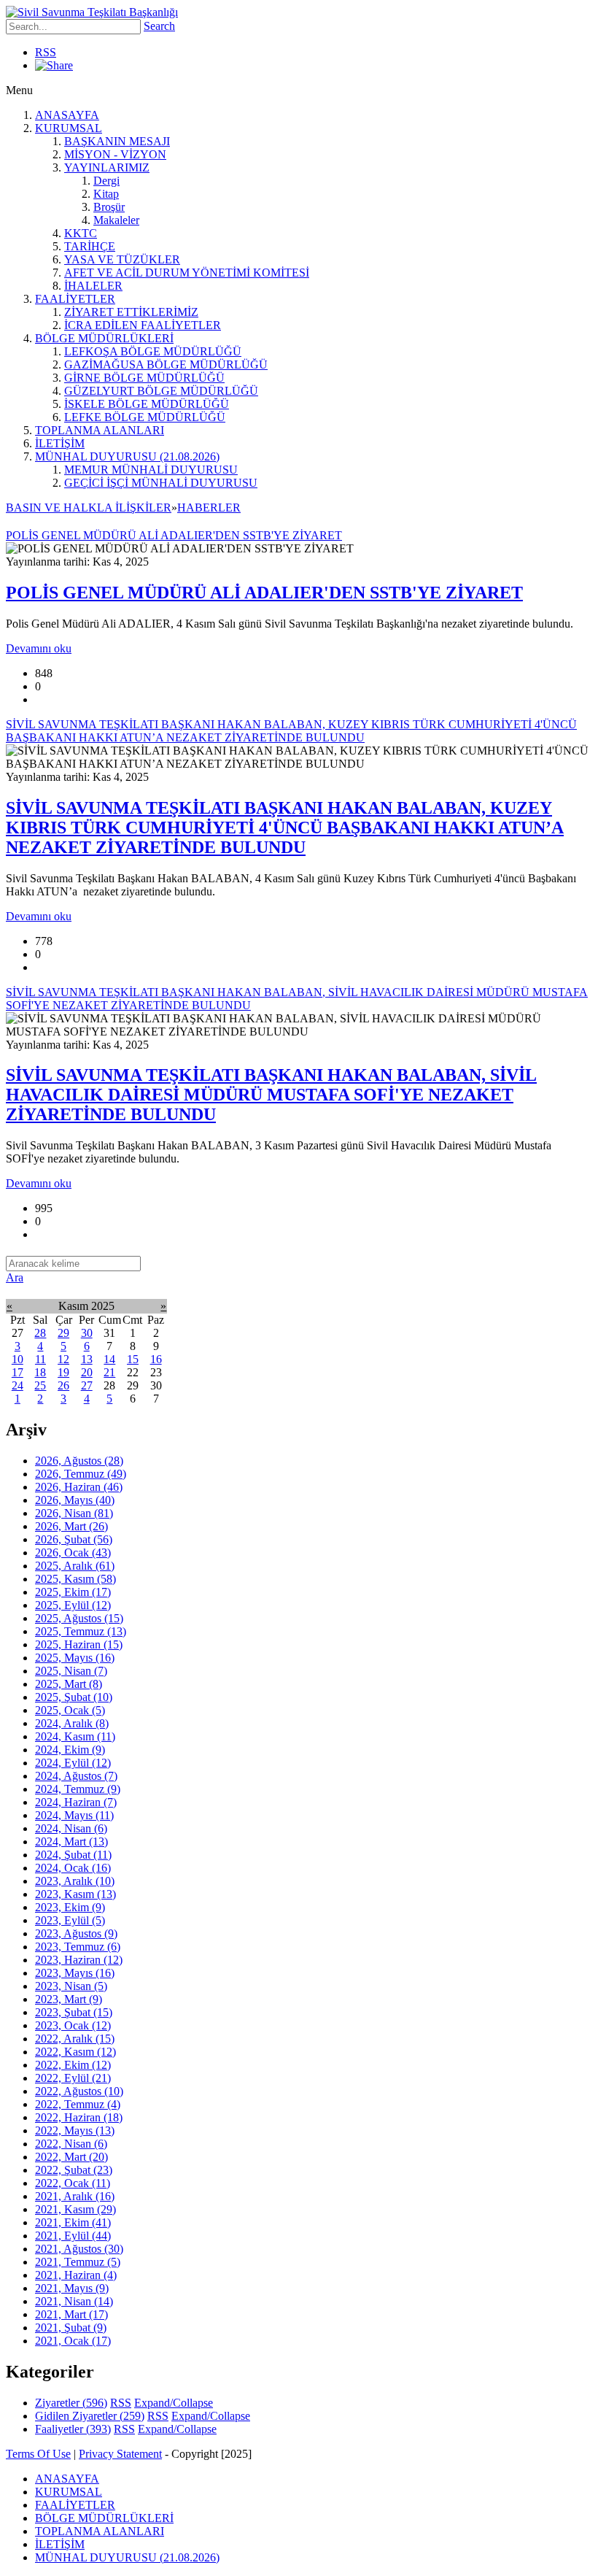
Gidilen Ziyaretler (90, 2416)
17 (18, 1372)
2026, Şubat (74, 1539)
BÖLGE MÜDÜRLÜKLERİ (104, 338)
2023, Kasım (75, 1894)
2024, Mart (71, 1842)
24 (18, 1385)
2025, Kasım (75, 1579)
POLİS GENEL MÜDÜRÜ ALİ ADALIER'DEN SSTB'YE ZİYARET (264, 593)
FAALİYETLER (75, 299)
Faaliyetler (73, 2429)
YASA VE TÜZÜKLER (122, 259)
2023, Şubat (74, 2012)
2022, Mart (71, 2157)
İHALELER (93, 286)
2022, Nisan (71, 2144)
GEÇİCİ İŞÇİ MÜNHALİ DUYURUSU (161, 483)
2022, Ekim (73, 2065)
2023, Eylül (70, 1920)
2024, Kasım (75, 1736)
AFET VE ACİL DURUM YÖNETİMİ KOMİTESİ (187, 273)
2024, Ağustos (76, 1776)
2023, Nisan (71, 1986)
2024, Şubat (73, 1855)
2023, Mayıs (75, 1973)
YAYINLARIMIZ (107, 167)
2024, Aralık (72, 1723)
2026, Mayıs (75, 1500)
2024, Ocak (73, 1868)
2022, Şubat (74, 2170)
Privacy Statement (120, 2454)
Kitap (106, 194)
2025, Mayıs (75, 1658)
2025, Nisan (71, 1671)
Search (159, 26)
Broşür (109, 207)
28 (40, 1333)
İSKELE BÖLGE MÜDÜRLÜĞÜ (147, 404)
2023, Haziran (79, 1960)
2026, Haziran (79, 1487)
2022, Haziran (79, 2117)
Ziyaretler (71, 2403)
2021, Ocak (73, 2341)
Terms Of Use (38, 2454)
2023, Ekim (70, 1907)
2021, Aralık (75, 2196)
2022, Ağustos (79, 2091)
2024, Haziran (76, 1802)
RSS (46, 52)
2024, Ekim (70, 1750)
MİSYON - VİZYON (115, 154)
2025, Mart (69, 1684)
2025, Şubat (74, 1697)
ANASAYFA (67, 115)
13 (87, 1359)
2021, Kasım (75, 2209)
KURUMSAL (69, 128)
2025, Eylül (73, 1605)
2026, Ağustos (79, 1461)
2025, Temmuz (81, 1631)
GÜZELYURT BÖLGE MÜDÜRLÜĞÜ (161, 391)
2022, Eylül (73, 2078)
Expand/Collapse (174, 2403)
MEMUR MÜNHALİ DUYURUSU (151, 470)
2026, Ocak (73, 1553)
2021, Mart (71, 2314)
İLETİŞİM (60, 443)
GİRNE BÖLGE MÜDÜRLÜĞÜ (144, 378)
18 (40, 1372)
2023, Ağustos (76, 1933)
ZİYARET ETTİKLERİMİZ (131, 312)
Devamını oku (39, 648)
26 (63, 1385)
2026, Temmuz (81, 1474)
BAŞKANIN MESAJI (117, 141)
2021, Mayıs (72, 2288)
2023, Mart (69, 1999)
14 (109, 1359)
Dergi (106, 181)
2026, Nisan (74, 1513)
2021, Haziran (76, 2275)
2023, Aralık (75, 1881)
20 (87, 1372)
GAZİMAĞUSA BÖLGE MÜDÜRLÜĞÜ (166, 365)
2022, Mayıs (75, 2130)
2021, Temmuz (78, 2262)
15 (133, 1359)
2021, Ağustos (79, 2249)
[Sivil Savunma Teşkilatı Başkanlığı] (92, 12)
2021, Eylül (73, 2236)
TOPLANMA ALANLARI (100, 430)
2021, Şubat (71, 2328)
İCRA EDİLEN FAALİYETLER (143, 325)
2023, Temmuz (78, 1947)
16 (156, 1359)
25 (40, 1385)
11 (40, 1359)
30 (87, 1333)
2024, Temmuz (78, 1789)
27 (87, 1385)
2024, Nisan (71, 1828)
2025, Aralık (75, 1566)
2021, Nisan (74, 2301)
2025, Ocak (70, 1710)
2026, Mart (71, 1526)
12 (63, 1359)
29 (63, 1333)
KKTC (81, 233)
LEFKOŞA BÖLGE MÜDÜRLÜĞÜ (153, 351)
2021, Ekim (73, 2222)
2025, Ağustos (79, 1618)
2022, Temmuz (78, 2104)
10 (18, 1359)
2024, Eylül (73, 1763)
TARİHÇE (90, 246)
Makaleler (116, 220)
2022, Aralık (75, 2039)
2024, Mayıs (74, 1815)
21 (109, 1372)
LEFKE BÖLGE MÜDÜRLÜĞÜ (145, 417)
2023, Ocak (73, 2025)
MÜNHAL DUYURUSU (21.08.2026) (127, 456)
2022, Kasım (75, 2052)
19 (63, 1372)
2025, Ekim (73, 1592)
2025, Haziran (79, 1644)
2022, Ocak (73, 2183)
